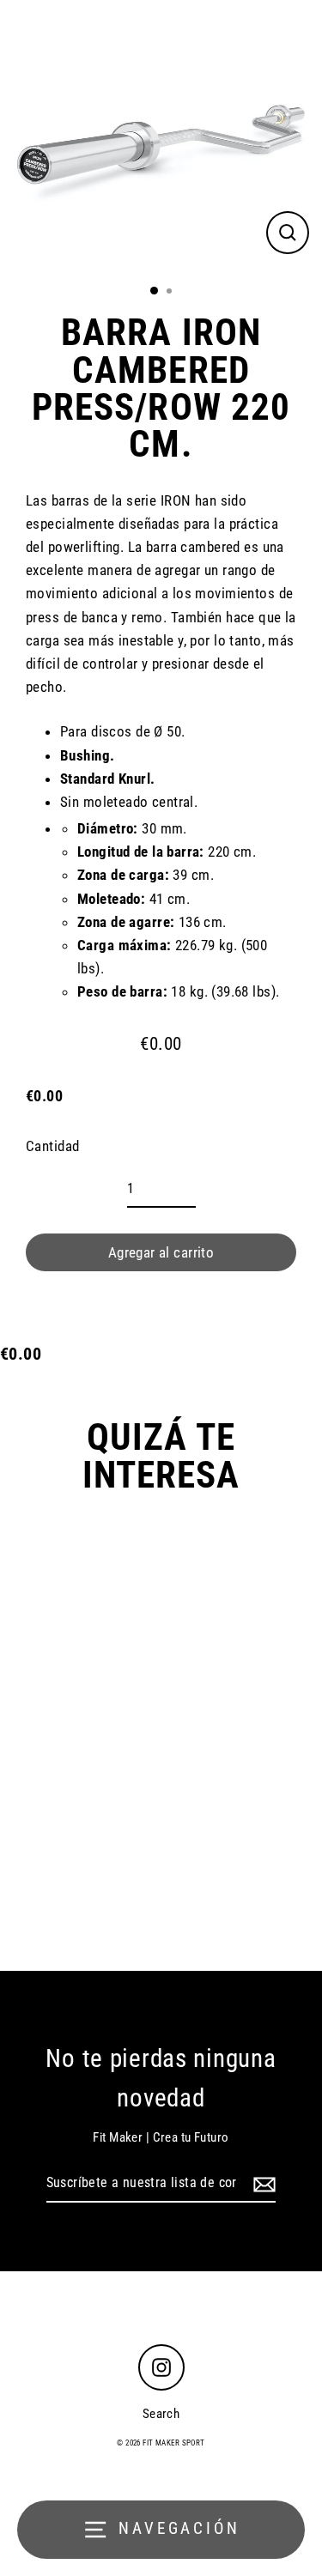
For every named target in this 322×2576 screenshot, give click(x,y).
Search (161, 2414)
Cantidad (52, 1146)
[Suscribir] (262, 2184)
